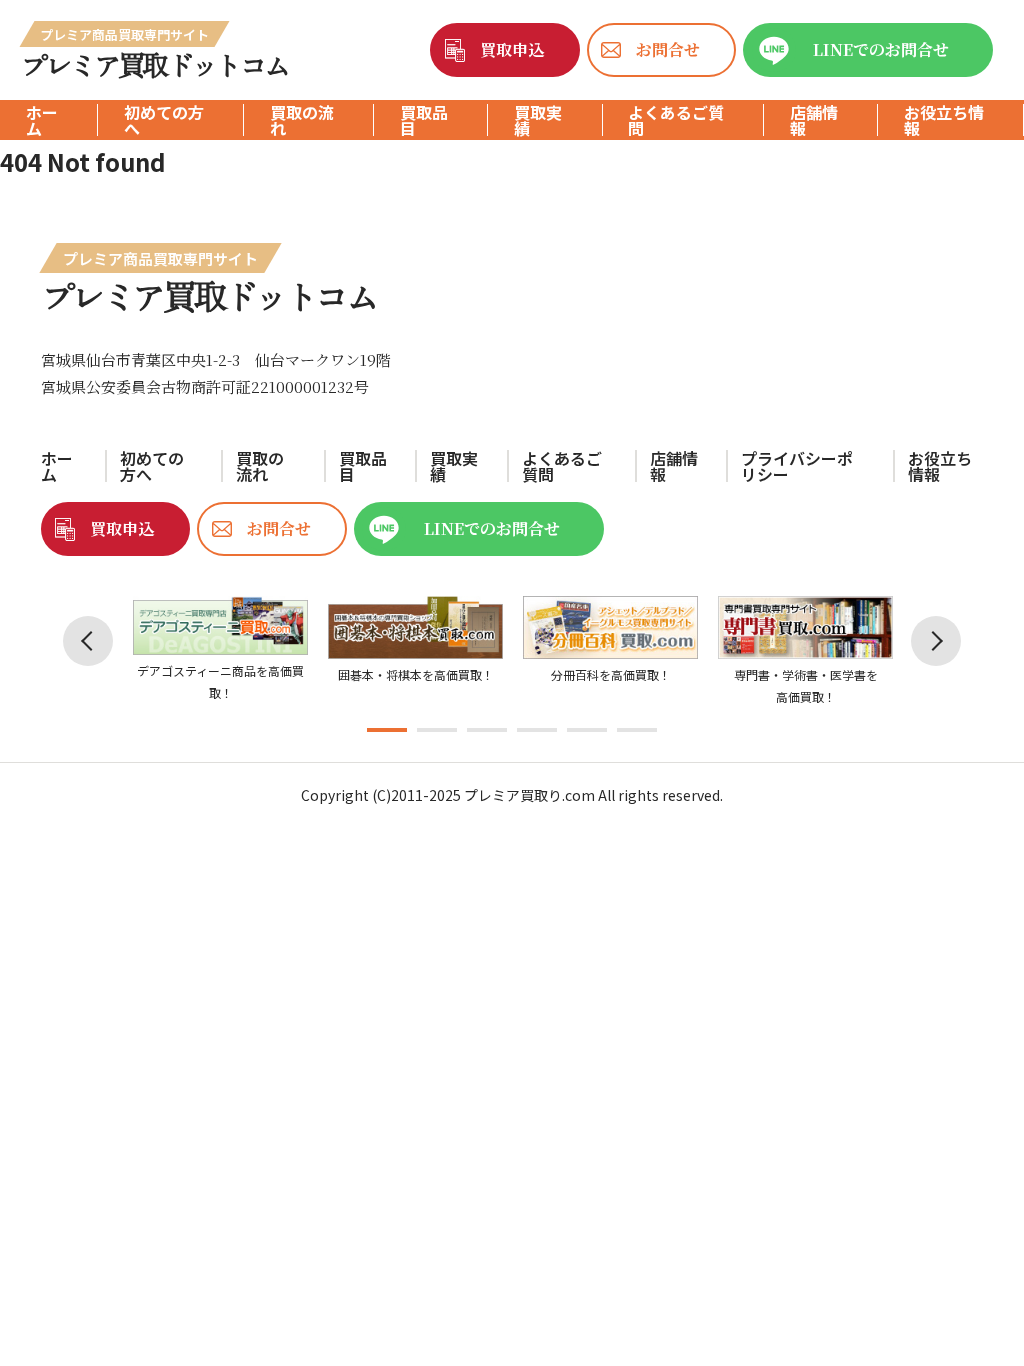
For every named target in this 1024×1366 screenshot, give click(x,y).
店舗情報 (814, 120)
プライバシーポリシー (797, 466)
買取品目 (424, 120)
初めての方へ (164, 120)
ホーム (42, 120)
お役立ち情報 (944, 120)
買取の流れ (302, 120)
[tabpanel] (220, 650)
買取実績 (538, 120)
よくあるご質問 (676, 120)
